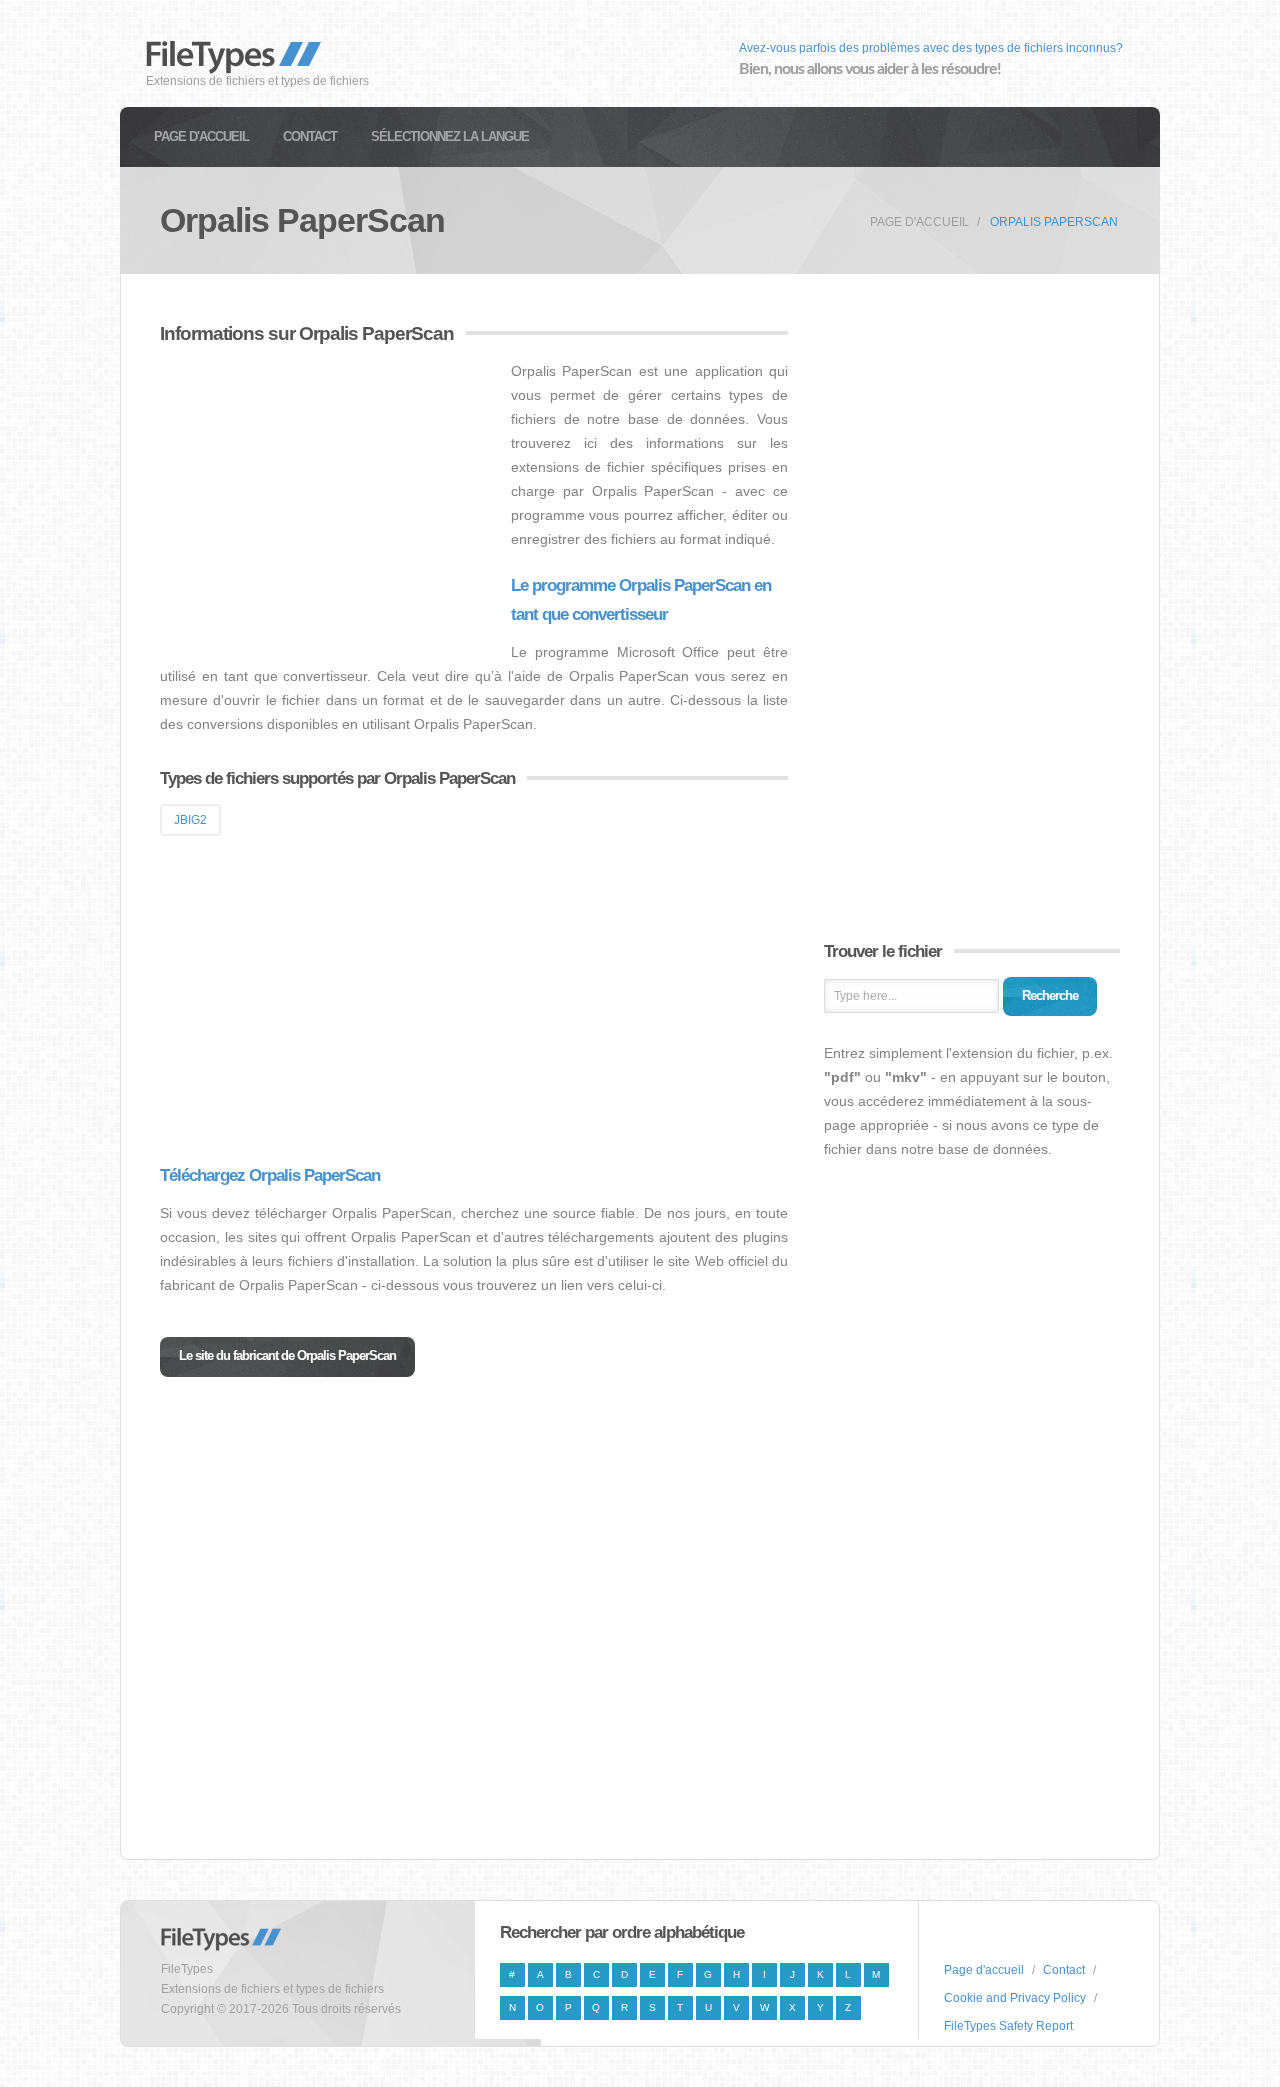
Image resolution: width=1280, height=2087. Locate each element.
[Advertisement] (328, 499)
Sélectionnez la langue (450, 136)
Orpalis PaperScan (1054, 222)
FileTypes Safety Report (1008, 2026)
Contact (310, 136)
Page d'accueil (201, 136)
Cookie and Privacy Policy (1015, 1998)
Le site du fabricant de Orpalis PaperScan (287, 1355)
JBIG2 (190, 820)
